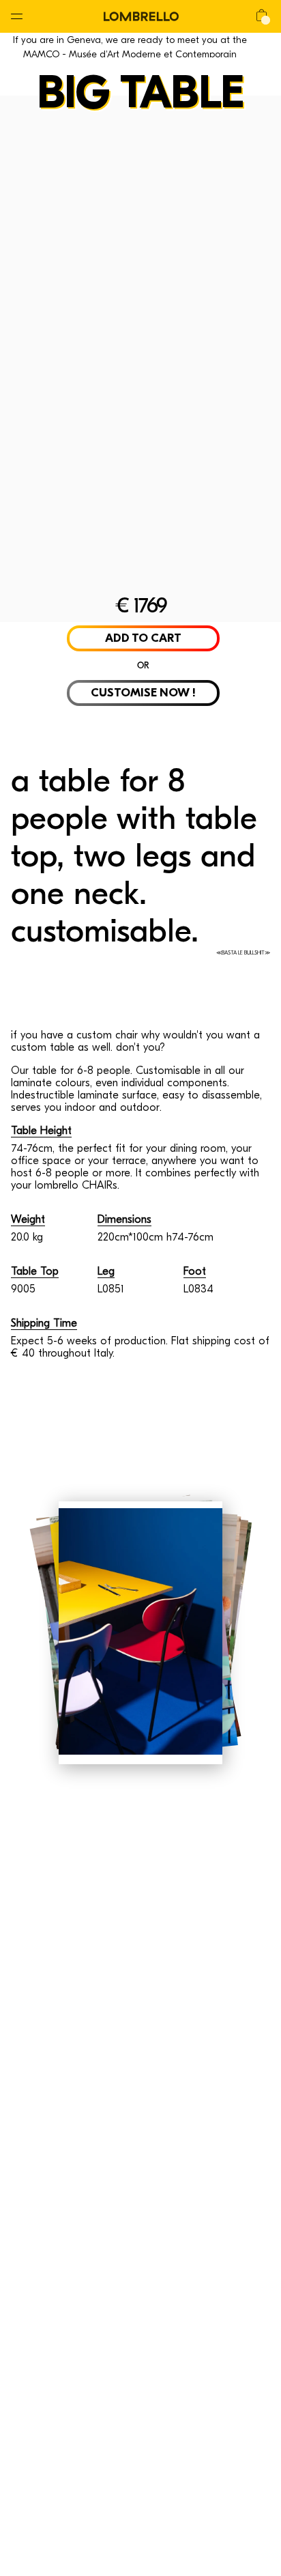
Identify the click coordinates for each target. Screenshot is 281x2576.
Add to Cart (143, 638)
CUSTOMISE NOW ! (143, 693)
